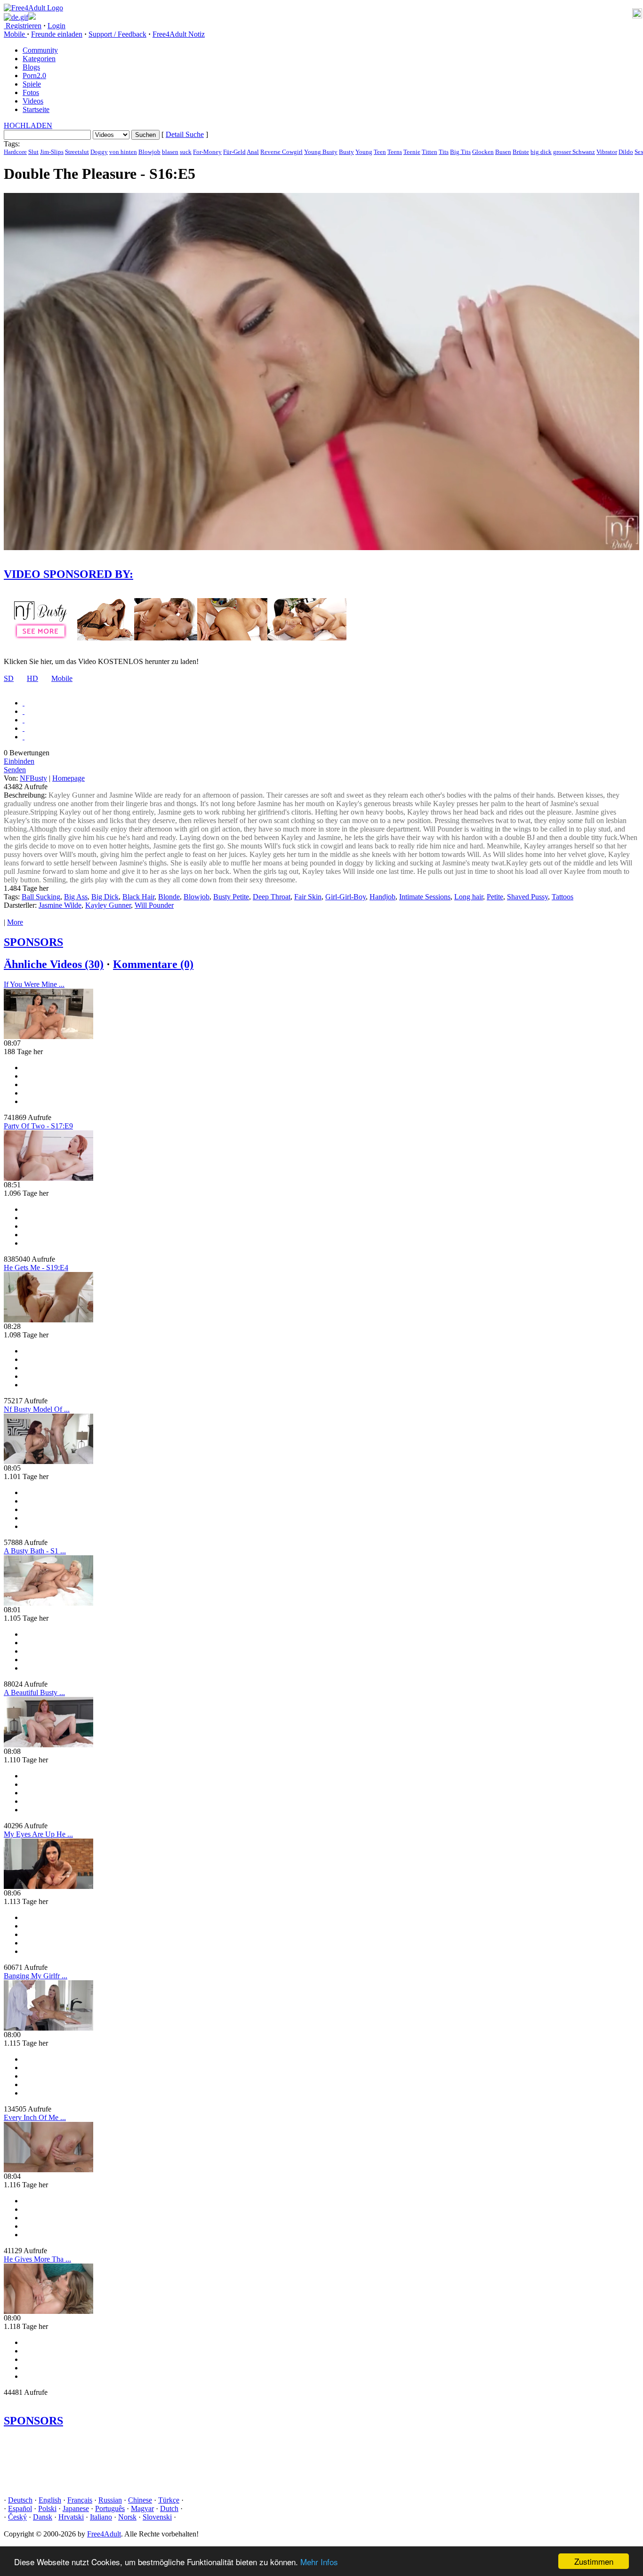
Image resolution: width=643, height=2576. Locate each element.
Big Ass (76, 897)
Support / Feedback (117, 34)
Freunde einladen (57, 34)
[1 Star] (24, 703)
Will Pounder (154, 905)
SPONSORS (33, 942)
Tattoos (563, 897)
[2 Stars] (24, 711)
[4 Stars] (24, 728)
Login (56, 26)
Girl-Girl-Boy (346, 897)
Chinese (140, 2500)
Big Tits (460, 152)
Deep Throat (272, 897)
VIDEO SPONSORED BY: (68, 574)
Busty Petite (231, 897)
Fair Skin (308, 897)
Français (80, 2500)
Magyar (142, 2508)
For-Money (207, 152)
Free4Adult (104, 2534)
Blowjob (149, 152)
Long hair (469, 897)
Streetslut (77, 152)
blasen (170, 152)
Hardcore (15, 152)
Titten (430, 152)
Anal (253, 152)
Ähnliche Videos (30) (54, 964)
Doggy (99, 152)
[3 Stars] (24, 720)
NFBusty (33, 778)
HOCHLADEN (28, 125)
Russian (110, 2500)
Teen (380, 152)
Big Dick (105, 897)
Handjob (382, 897)
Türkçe (169, 2500)
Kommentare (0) (153, 964)
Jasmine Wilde (60, 905)
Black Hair (138, 897)
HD (32, 678)
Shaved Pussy (527, 897)
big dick (541, 152)
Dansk (43, 2517)
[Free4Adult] (33, 8)
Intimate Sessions (425, 897)
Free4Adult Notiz (179, 34)
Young (364, 152)
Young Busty (321, 152)
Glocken (483, 152)
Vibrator (607, 152)
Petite (495, 897)
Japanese (76, 2508)
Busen (503, 152)
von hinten (123, 152)
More (15, 922)
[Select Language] (321, 17)
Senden (15, 770)
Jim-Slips (52, 152)
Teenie (412, 152)
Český (17, 2517)
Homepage (68, 778)
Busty (346, 152)
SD (9, 678)
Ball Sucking (41, 897)
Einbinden (19, 761)
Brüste (521, 152)
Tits (444, 152)
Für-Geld (234, 152)
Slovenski (157, 2517)
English (50, 2500)
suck (186, 152)
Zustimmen (594, 2561)
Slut (33, 152)
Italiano (101, 2517)
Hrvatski (71, 2517)
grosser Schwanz (574, 152)
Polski (47, 2508)
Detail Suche (185, 134)
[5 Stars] (24, 737)
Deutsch (20, 2500)
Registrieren (23, 26)
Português (110, 2508)
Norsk (127, 2517)
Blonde (169, 897)
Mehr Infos (319, 2562)
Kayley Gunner (108, 905)
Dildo (626, 152)
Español (20, 2508)
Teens (395, 152)
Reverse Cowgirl (281, 152)
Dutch (169, 2508)
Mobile (62, 678)
